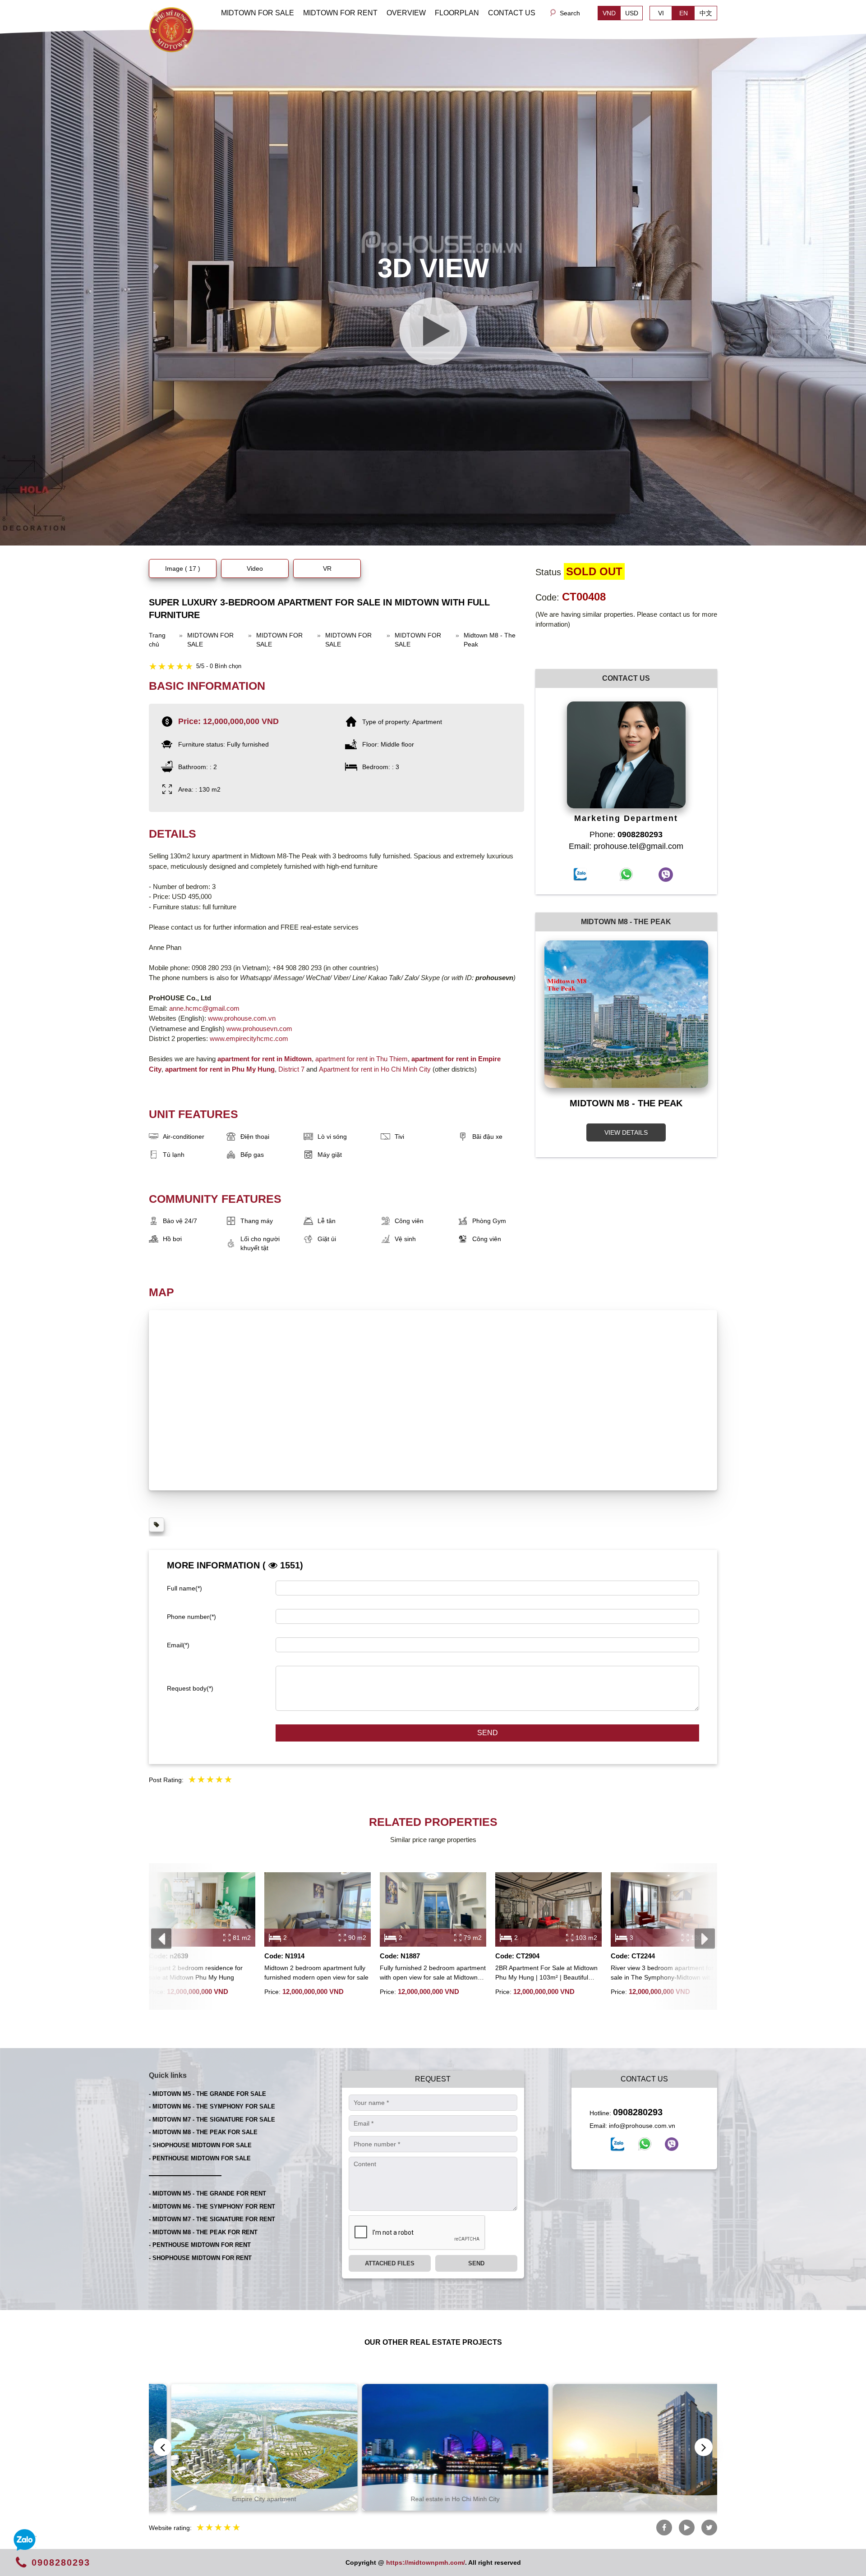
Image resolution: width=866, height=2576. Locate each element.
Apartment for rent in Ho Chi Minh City (375, 1069)
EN (684, 13)
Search (570, 13)
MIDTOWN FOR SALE (258, 13)
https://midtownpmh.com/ (426, 2562)
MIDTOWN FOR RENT (340, 13)
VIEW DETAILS (626, 1132)
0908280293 (638, 2112)
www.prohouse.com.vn (242, 1018)
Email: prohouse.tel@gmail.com (626, 846)
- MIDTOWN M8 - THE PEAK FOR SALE (203, 2132)
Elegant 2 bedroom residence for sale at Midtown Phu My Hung (196, 1973)
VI (661, 13)
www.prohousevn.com (259, 1029)
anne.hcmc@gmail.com (204, 1008)
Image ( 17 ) (183, 568)
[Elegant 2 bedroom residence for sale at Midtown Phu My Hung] (202, 1909)
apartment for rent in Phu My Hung (220, 1069)
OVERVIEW (406, 13)
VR (327, 568)
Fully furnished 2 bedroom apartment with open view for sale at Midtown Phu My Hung (433, 1973)
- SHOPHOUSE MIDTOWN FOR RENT (200, 2258)
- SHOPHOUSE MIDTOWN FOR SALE (200, 2145)
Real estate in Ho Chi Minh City (242, 2499)
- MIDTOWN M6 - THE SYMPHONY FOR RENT (212, 2207)
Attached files (390, 2263)
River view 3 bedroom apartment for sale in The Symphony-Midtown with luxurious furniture (662, 1973)
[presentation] (161, 1939)
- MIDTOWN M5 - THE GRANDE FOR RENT (207, 2193)
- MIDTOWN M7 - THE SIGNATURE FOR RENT (212, 2219)
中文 (706, 13)
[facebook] (617, 2144)
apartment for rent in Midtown (265, 1059)
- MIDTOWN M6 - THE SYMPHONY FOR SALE (212, 2106)
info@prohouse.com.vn (642, 2126)
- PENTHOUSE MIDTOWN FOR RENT (200, 2245)
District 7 (291, 1069)
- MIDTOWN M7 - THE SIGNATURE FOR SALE (212, 2120)
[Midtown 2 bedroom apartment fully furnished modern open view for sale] (318, 1909)
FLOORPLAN (457, 13)
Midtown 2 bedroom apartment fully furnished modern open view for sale (316, 1973)
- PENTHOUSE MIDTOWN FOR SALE (200, 2158)
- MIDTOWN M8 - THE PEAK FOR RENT (203, 2232)
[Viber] (672, 2144)
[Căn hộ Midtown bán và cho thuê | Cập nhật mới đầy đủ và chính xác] (171, 29)
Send (488, 1733)
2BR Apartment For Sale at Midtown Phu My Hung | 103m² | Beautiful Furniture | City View (546, 1973)
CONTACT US (512, 13)
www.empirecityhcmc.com (249, 1038)
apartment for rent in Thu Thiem (361, 1059)
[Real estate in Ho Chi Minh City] (242, 2447)
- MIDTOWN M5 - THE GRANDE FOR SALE (207, 2094)
